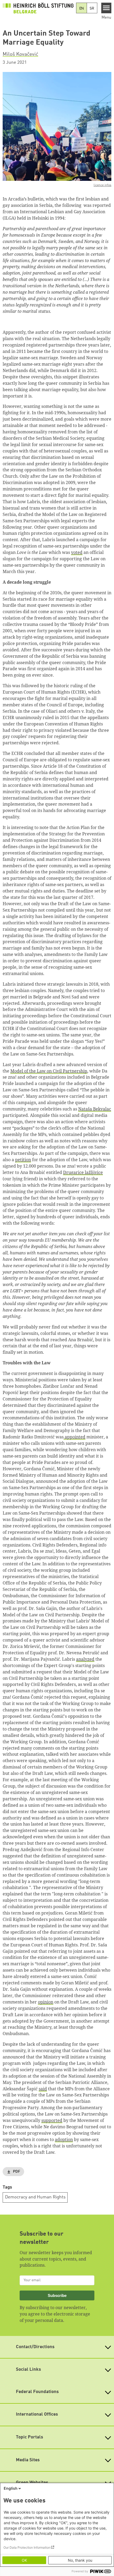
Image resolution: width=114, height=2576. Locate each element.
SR (92, 8)
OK (24, 2560)
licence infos (102, 185)
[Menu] (106, 8)
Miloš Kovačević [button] (20, 54)
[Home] (38, 8)
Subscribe (57, 2295)
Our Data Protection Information (27, 2547)
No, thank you (80, 2560)
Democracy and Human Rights (35, 2197)
